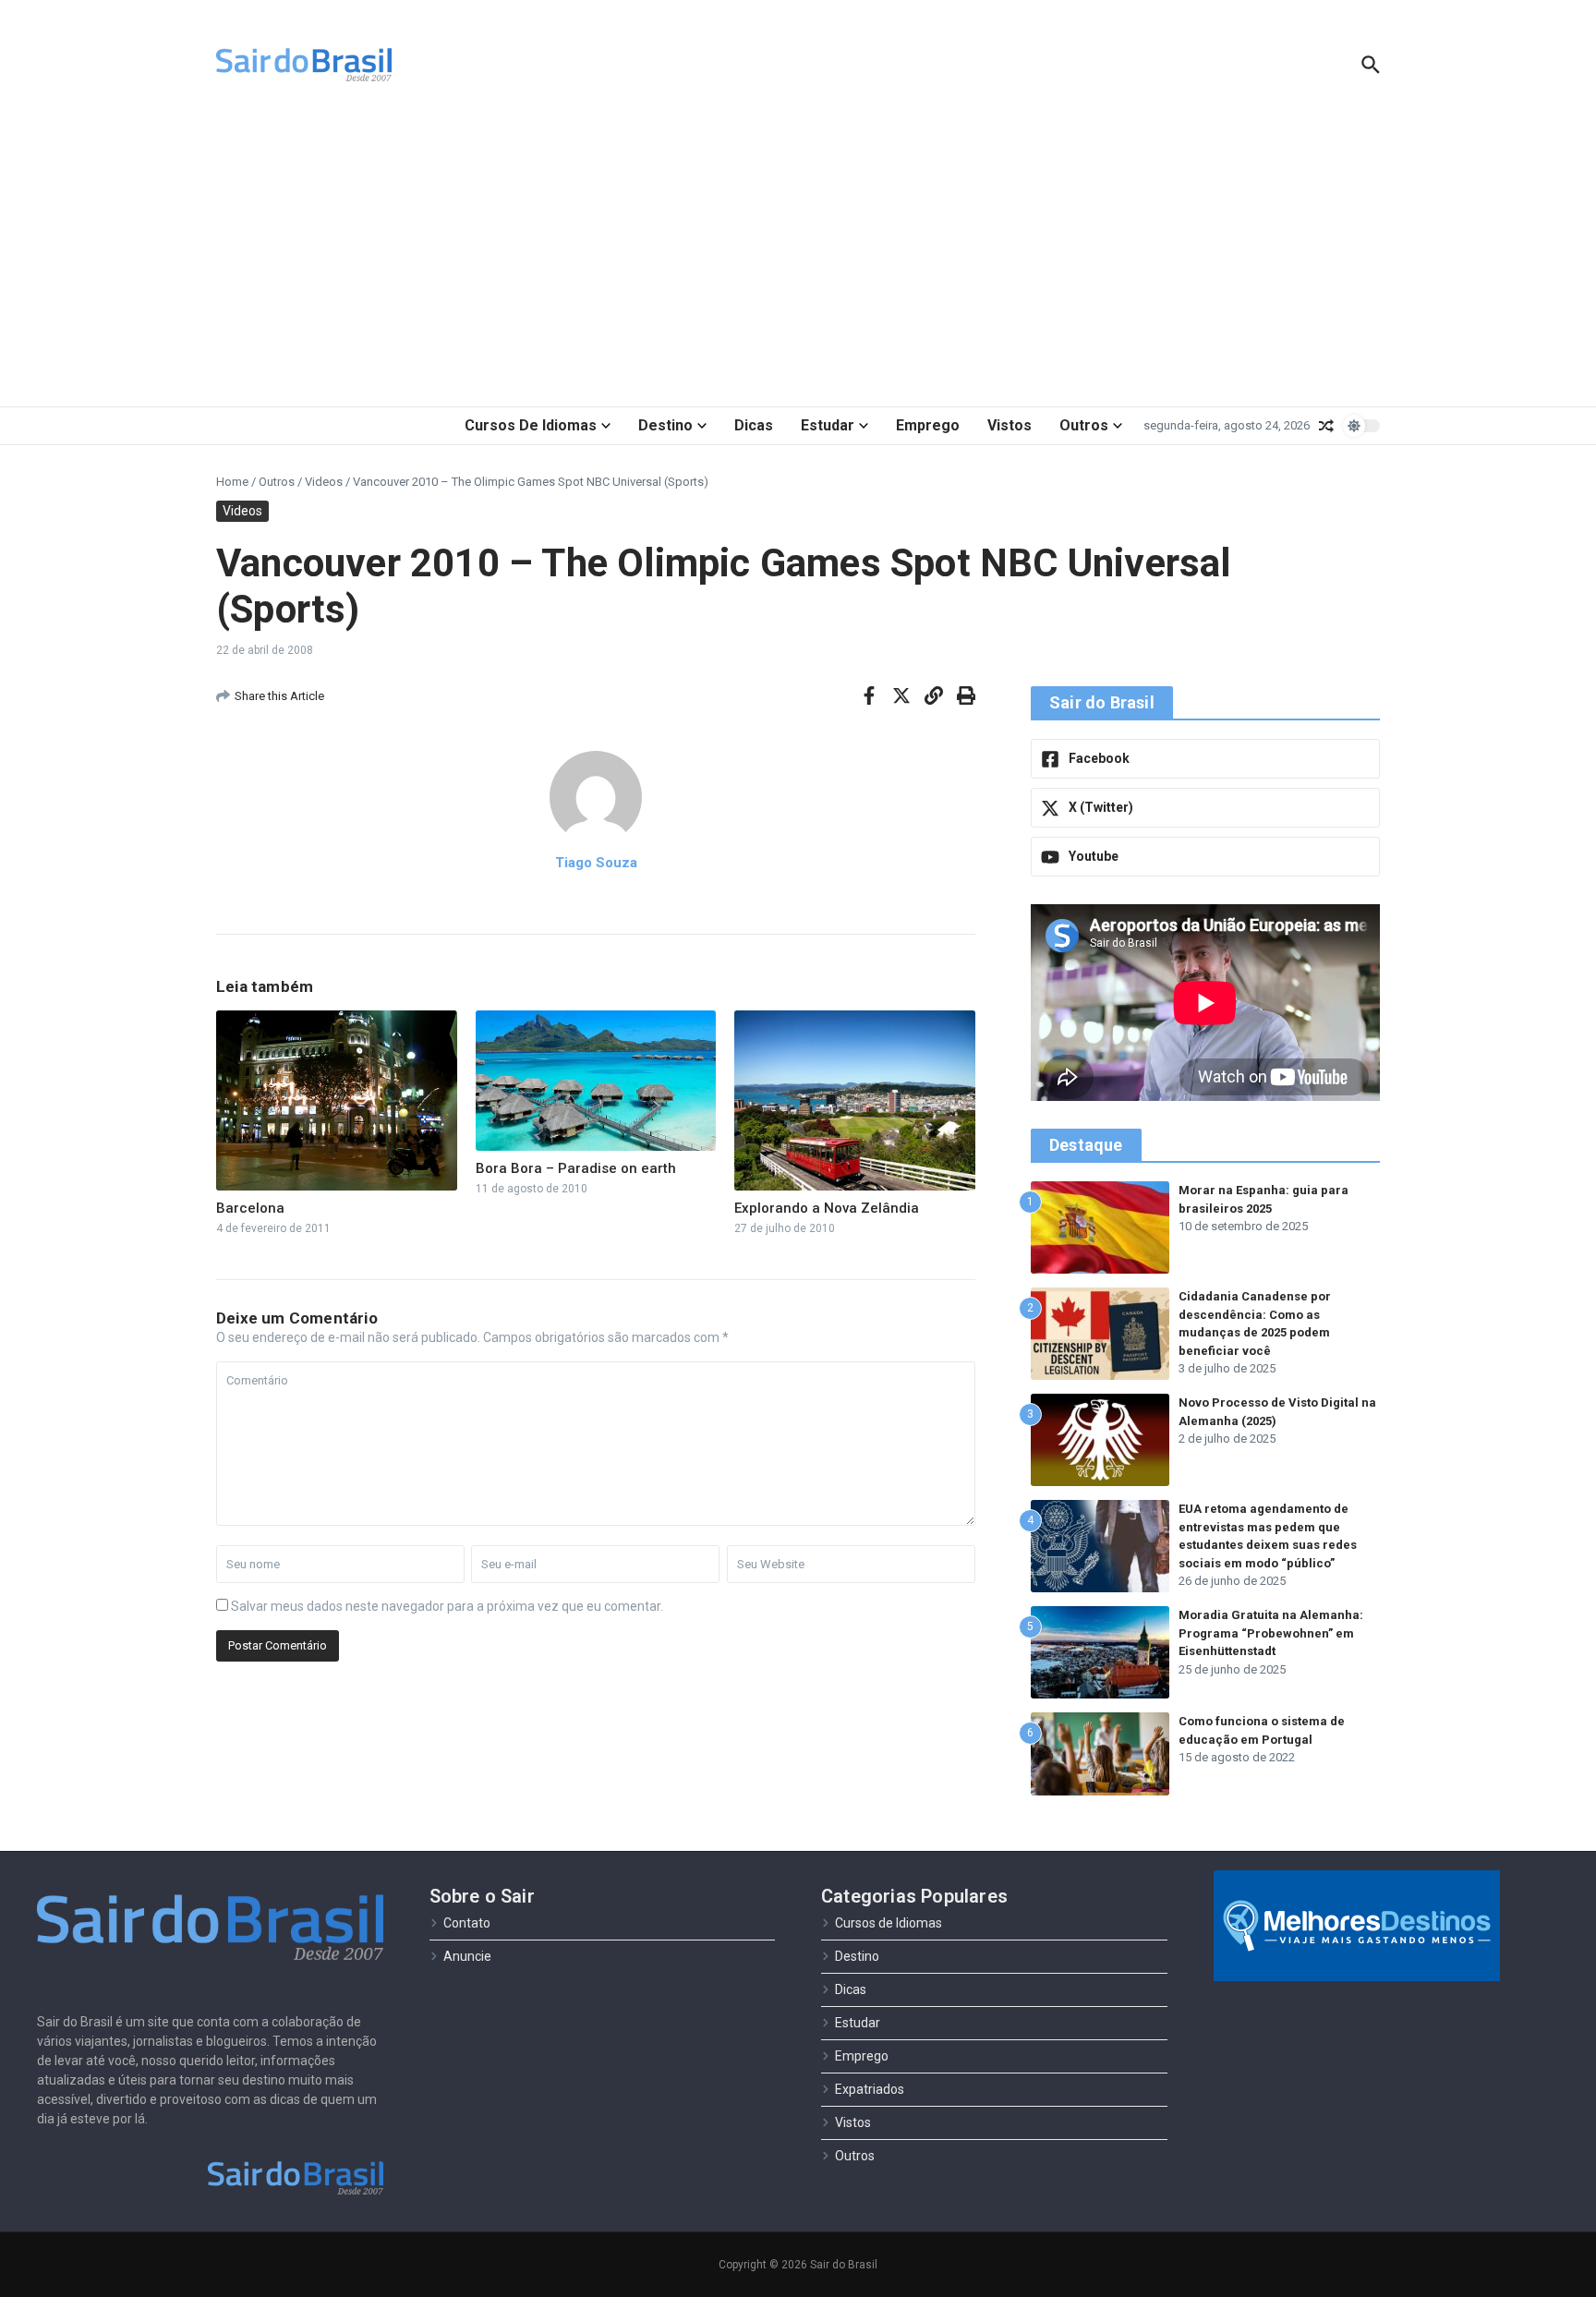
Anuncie (467, 1956)
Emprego (928, 425)
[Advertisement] (798, 259)
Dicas (754, 425)
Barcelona (250, 1208)
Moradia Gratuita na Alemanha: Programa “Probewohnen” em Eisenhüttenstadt (1271, 1633)
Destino (665, 425)
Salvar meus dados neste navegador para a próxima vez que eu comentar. (447, 1606)
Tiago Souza (596, 863)
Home (232, 482)
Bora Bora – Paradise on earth (576, 1168)
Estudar (828, 425)
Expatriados (870, 2089)
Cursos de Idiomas (531, 425)
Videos (324, 482)
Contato (467, 1923)
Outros (1084, 425)
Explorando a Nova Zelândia (827, 1208)
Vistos (1010, 425)
